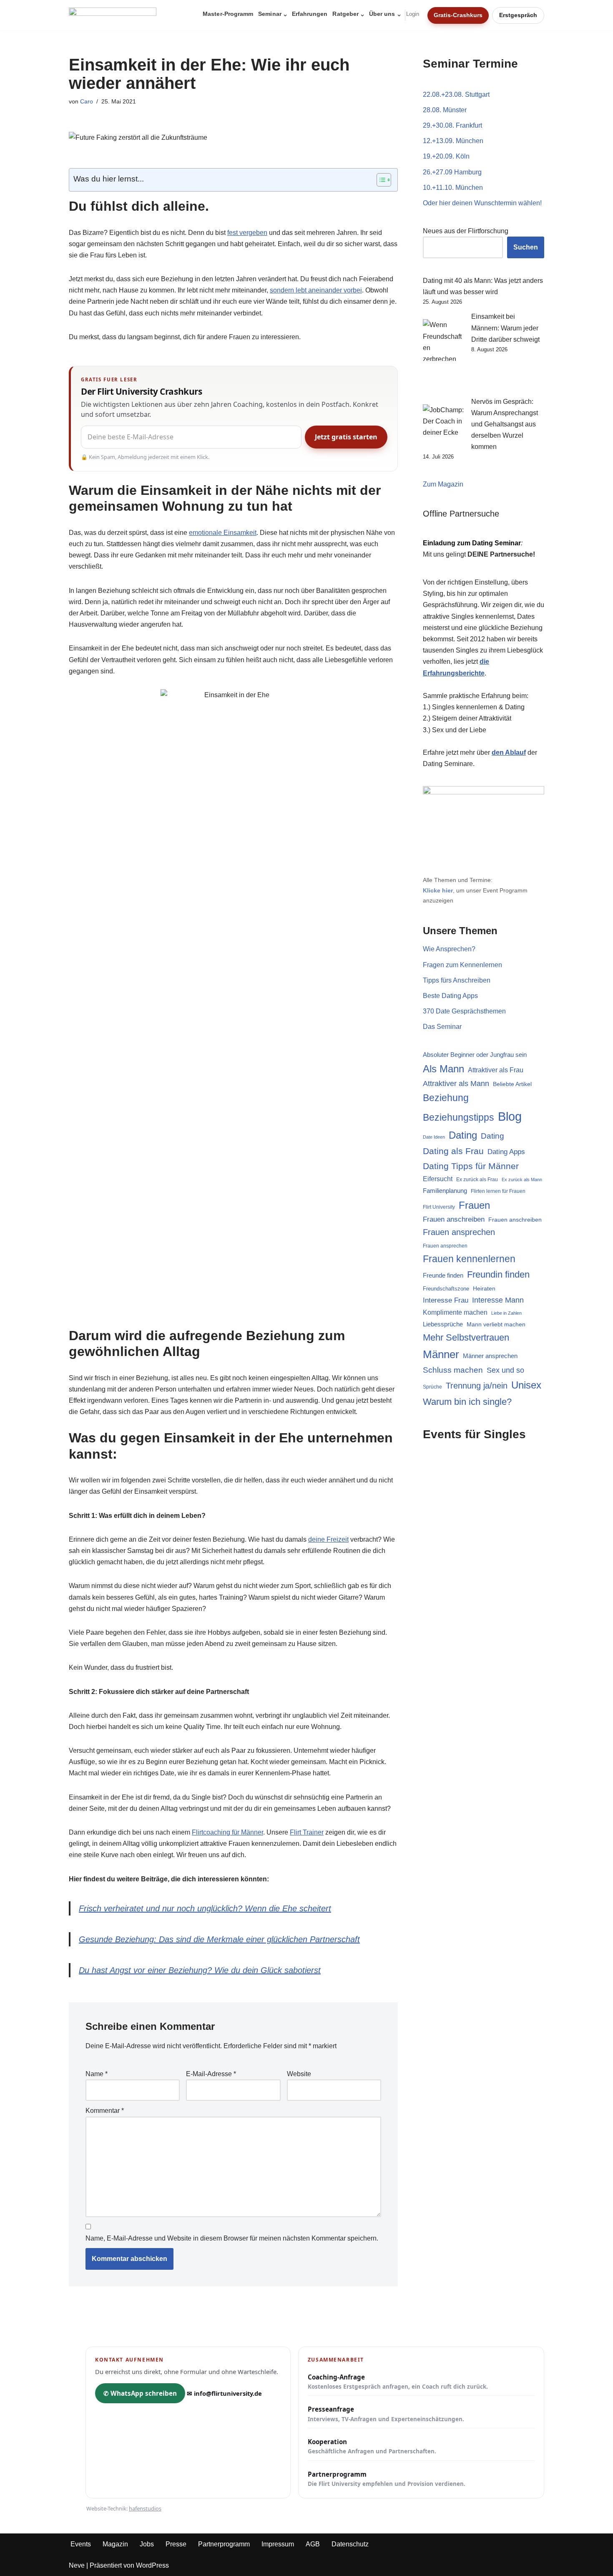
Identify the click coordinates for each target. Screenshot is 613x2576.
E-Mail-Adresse (211, 2074)
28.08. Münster (445, 110)
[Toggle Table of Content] (380, 180)
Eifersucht (438, 1179)
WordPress (152, 2565)
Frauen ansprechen (459, 1232)
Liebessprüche (443, 1324)
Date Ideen (434, 1137)
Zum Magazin (443, 484)
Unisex (526, 1385)
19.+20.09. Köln (446, 156)
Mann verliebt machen (496, 1325)
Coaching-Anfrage (398, 2382)
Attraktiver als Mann (456, 1084)
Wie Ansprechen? (449, 949)
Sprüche (432, 1387)
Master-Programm (228, 14)
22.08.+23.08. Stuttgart (456, 95)
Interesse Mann (498, 1300)
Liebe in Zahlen (506, 1313)
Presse (176, 2544)
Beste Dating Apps (450, 996)
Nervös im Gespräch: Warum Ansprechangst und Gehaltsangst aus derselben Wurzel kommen (505, 424)
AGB (313, 2544)
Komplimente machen (455, 1312)
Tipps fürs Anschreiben (457, 980)
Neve (77, 2565)
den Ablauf (509, 752)
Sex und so (505, 1370)
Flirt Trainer (307, 1832)
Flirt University (439, 1207)
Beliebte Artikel (512, 1084)
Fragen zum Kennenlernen (462, 965)
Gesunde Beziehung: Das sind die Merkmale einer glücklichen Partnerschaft (219, 1939)
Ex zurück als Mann (522, 1180)
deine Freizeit (328, 1539)
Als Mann (443, 1069)
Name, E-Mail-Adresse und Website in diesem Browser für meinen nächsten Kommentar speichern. (232, 2238)
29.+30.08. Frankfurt (452, 125)
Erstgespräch (518, 15)
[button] (285, 15)
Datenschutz (350, 2544)
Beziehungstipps (458, 1118)
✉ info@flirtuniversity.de (224, 2393)
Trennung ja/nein (477, 1386)
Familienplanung (445, 1191)
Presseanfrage (386, 2414)
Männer (441, 1354)
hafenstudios (145, 2508)
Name (97, 2074)
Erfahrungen (310, 14)
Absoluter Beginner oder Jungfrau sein (475, 1055)
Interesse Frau (446, 1300)
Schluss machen (453, 1370)
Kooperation (372, 2446)
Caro (87, 101)
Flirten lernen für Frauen (498, 1191)
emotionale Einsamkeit (223, 533)
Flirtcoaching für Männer (227, 1832)
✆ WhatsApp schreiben (140, 2393)
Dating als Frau (453, 1151)
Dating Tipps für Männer (471, 1166)
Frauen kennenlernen (469, 1259)
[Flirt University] (115, 15)
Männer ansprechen (490, 1356)
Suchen (526, 247)
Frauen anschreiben (454, 1219)
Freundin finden (498, 1274)
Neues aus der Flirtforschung (466, 231)
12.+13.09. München (453, 141)
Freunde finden (443, 1275)
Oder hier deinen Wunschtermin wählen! (482, 203)
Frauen (474, 1205)
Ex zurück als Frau (477, 1180)
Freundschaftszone (446, 1289)
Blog (510, 1116)
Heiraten (484, 1288)
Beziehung (446, 1098)
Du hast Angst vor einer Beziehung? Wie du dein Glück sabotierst (200, 1970)
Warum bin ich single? (467, 1402)
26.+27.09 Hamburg (452, 172)
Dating (463, 1135)
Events (81, 2544)
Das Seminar (442, 1027)
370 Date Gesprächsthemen (464, 1011)
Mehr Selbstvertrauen (466, 1337)
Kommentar (105, 2111)
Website (299, 2074)
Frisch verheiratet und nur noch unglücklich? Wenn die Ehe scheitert (205, 1908)
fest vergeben (247, 233)
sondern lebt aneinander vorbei (316, 290)
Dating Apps (506, 1152)
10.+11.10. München (453, 188)
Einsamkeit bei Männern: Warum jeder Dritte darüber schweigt (505, 328)
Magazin (115, 2544)
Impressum (278, 2544)
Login (413, 14)
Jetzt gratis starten (346, 437)
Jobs (147, 2544)
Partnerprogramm (387, 2479)
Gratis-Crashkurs (458, 15)
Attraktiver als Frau (496, 1070)
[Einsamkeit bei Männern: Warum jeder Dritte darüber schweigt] (444, 353)
